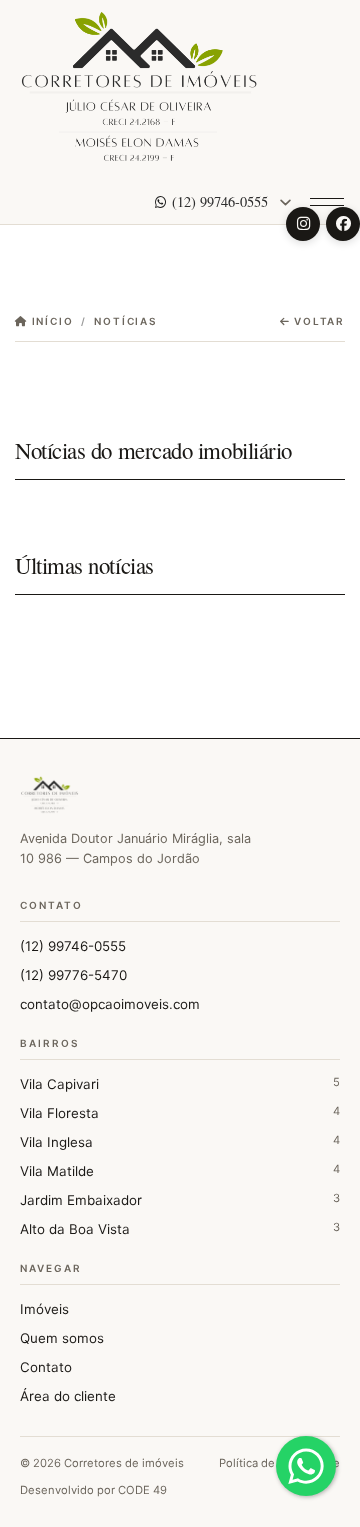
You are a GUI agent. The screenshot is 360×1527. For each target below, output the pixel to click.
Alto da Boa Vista (180, 1228)
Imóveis (44, 1309)
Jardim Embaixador (180, 1199)
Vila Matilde (180, 1170)
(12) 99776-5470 (73, 975)
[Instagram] (303, 224)
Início (50, 321)
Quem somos (62, 1338)
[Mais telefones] (285, 202)
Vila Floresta (180, 1112)
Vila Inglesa (180, 1141)
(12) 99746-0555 (220, 201)
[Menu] (327, 202)
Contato (46, 1367)
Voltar (317, 321)
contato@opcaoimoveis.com (110, 1004)
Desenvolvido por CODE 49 (93, 1490)
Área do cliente (68, 1396)
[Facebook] (343, 224)
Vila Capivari (180, 1083)
